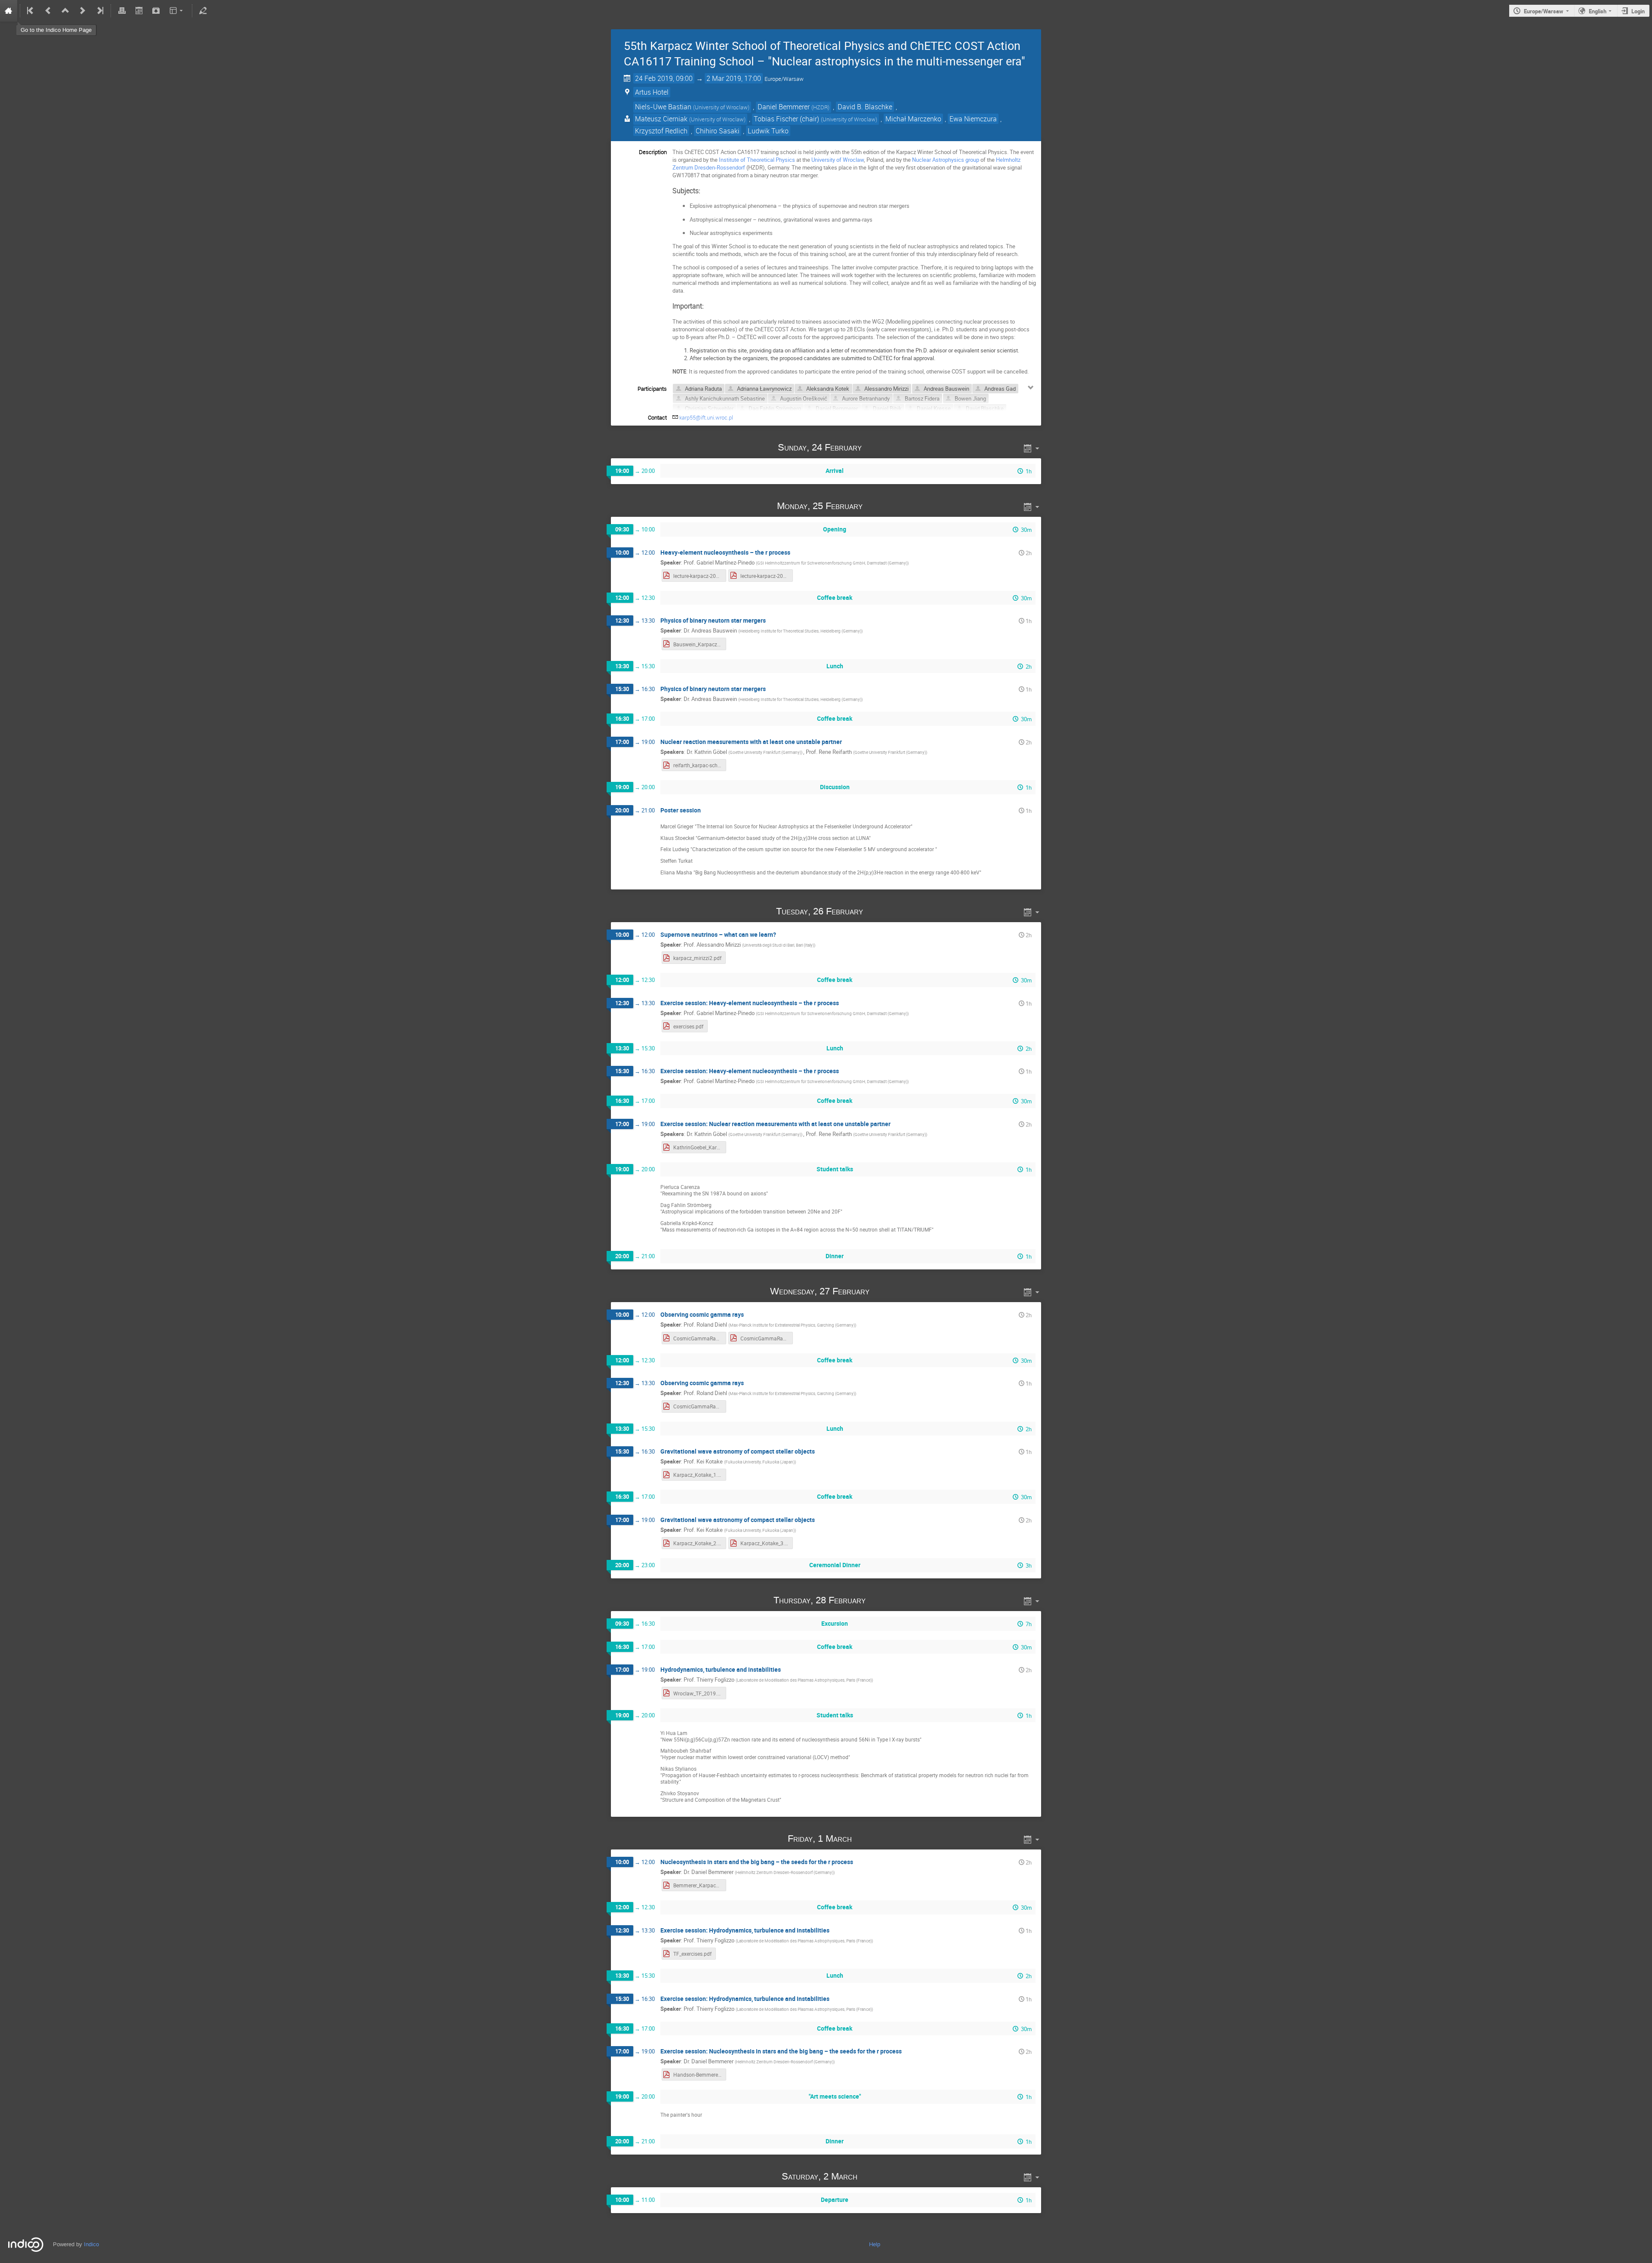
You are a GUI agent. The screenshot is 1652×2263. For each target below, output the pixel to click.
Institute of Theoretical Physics (757, 160)
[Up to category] (65, 11)
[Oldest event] (31, 11)
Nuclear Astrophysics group (946, 160)
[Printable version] (122, 11)
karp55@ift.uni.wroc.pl (706, 417)
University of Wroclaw (838, 160)
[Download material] (156, 11)
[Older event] (48, 11)
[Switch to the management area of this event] (203, 11)
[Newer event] (83, 11)
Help (875, 2244)
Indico (91, 2244)
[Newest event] (99, 11)
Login (1638, 11)
